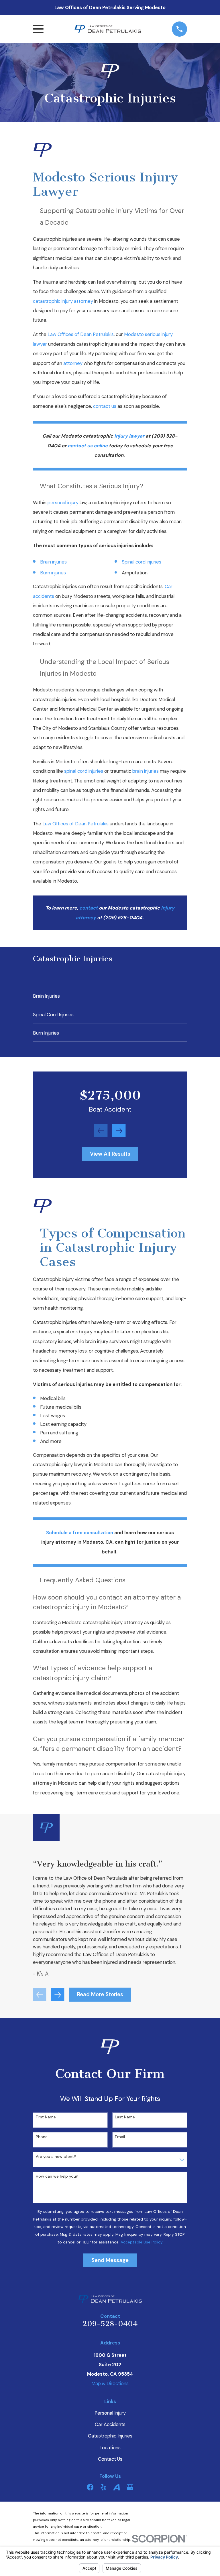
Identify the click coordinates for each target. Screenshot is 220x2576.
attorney (73, 363)
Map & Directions (110, 2383)
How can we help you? (57, 2176)
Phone (42, 2137)
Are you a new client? (56, 2157)
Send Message (110, 2260)
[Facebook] (90, 2487)
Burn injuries (53, 573)
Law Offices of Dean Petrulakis (81, 334)
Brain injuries (53, 562)
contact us (105, 406)
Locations (110, 2448)
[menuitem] (110, 996)
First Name (46, 2117)
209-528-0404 (110, 2324)
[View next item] (119, 1131)
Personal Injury (110, 2413)
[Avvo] (116, 2487)
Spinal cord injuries (142, 562)
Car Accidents (110, 2424)
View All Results (110, 1154)
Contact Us (110, 2459)
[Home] (108, 29)
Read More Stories (100, 1994)
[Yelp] (103, 2487)
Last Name (125, 2117)
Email (120, 2137)
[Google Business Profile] (130, 2487)
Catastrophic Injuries (110, 2436)
